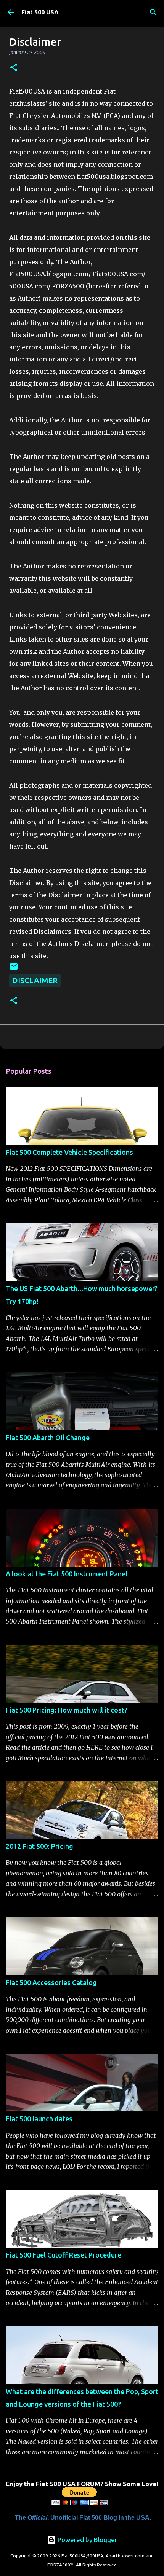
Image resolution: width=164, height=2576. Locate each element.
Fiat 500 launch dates (39, 2119)
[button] (14, 68)
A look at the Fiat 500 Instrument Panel (67, 1574)
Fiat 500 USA (40, 12)
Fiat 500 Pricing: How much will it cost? (67, 1710)
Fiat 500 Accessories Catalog (51, 1982)
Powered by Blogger (87, 2540)
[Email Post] (14, 968)
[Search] (153, 12)
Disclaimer (35, 980)
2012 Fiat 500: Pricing (39, 1846)
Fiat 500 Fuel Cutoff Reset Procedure (64, 2255)
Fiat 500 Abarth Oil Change (48, 1438)
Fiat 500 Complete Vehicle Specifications (69, 1152)
